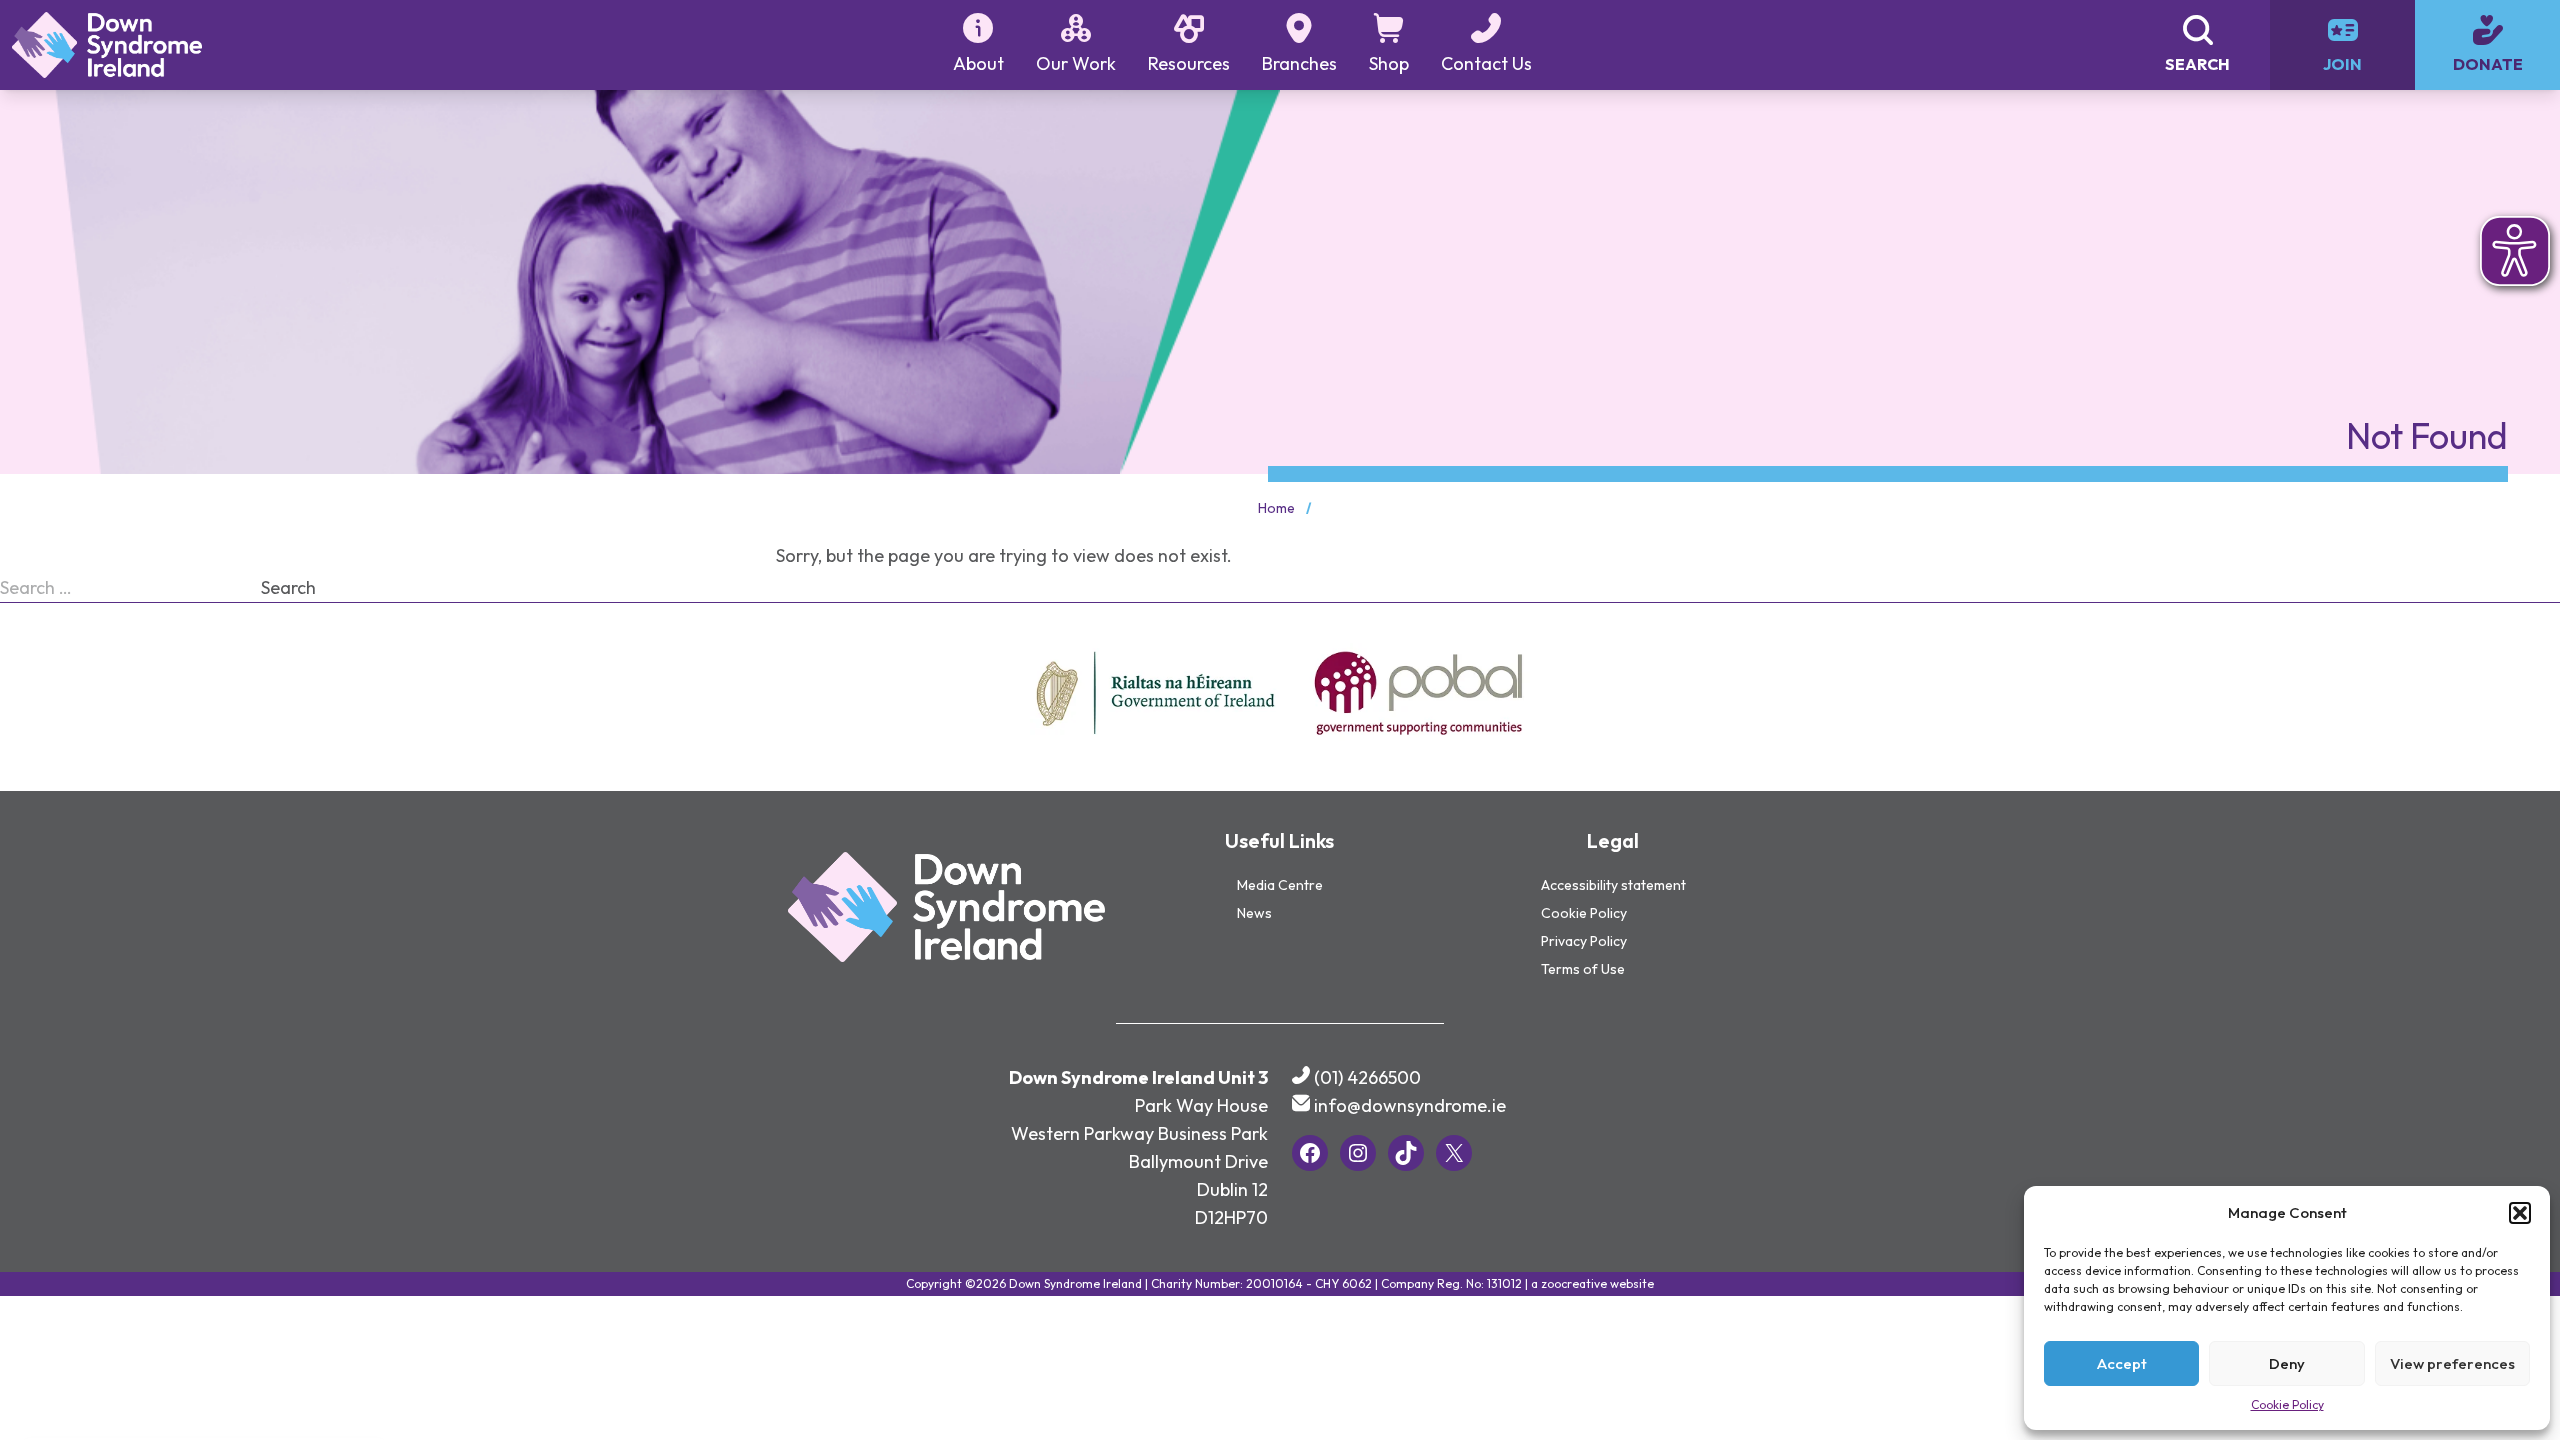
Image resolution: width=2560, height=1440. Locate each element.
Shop (1389, 63)
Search (288, 587)
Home (1276, 508)
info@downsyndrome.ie (1410, 1105)
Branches (1299, 63)
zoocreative (1574, 1283)
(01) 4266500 (1367, 1077)
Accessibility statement (1613, 885)
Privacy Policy (1584, 941)
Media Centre (1280, 885)
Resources (1189, 63)
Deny (2287, 1363)
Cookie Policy (2287, 1404)
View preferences (2452, 1363)
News (1254, 913)
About (978, 63)
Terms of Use (1583, 969)
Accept (2122, 1363)
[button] (2520, 1213)
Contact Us (1486, 63)
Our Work (1076, 63)
